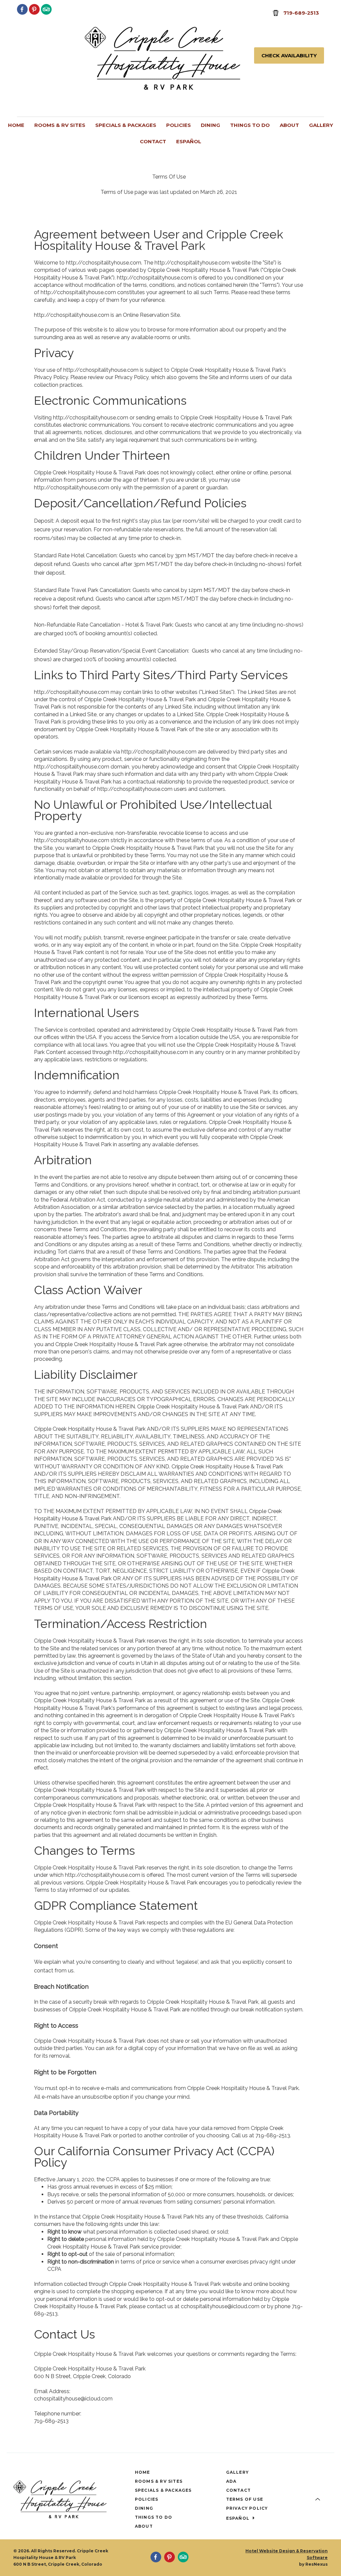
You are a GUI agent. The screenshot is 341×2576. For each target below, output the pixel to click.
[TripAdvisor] (46, 9)
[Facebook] (22, 9)
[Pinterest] (34, 9)
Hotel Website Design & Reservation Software (287, 2554)
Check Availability (289, 55)
